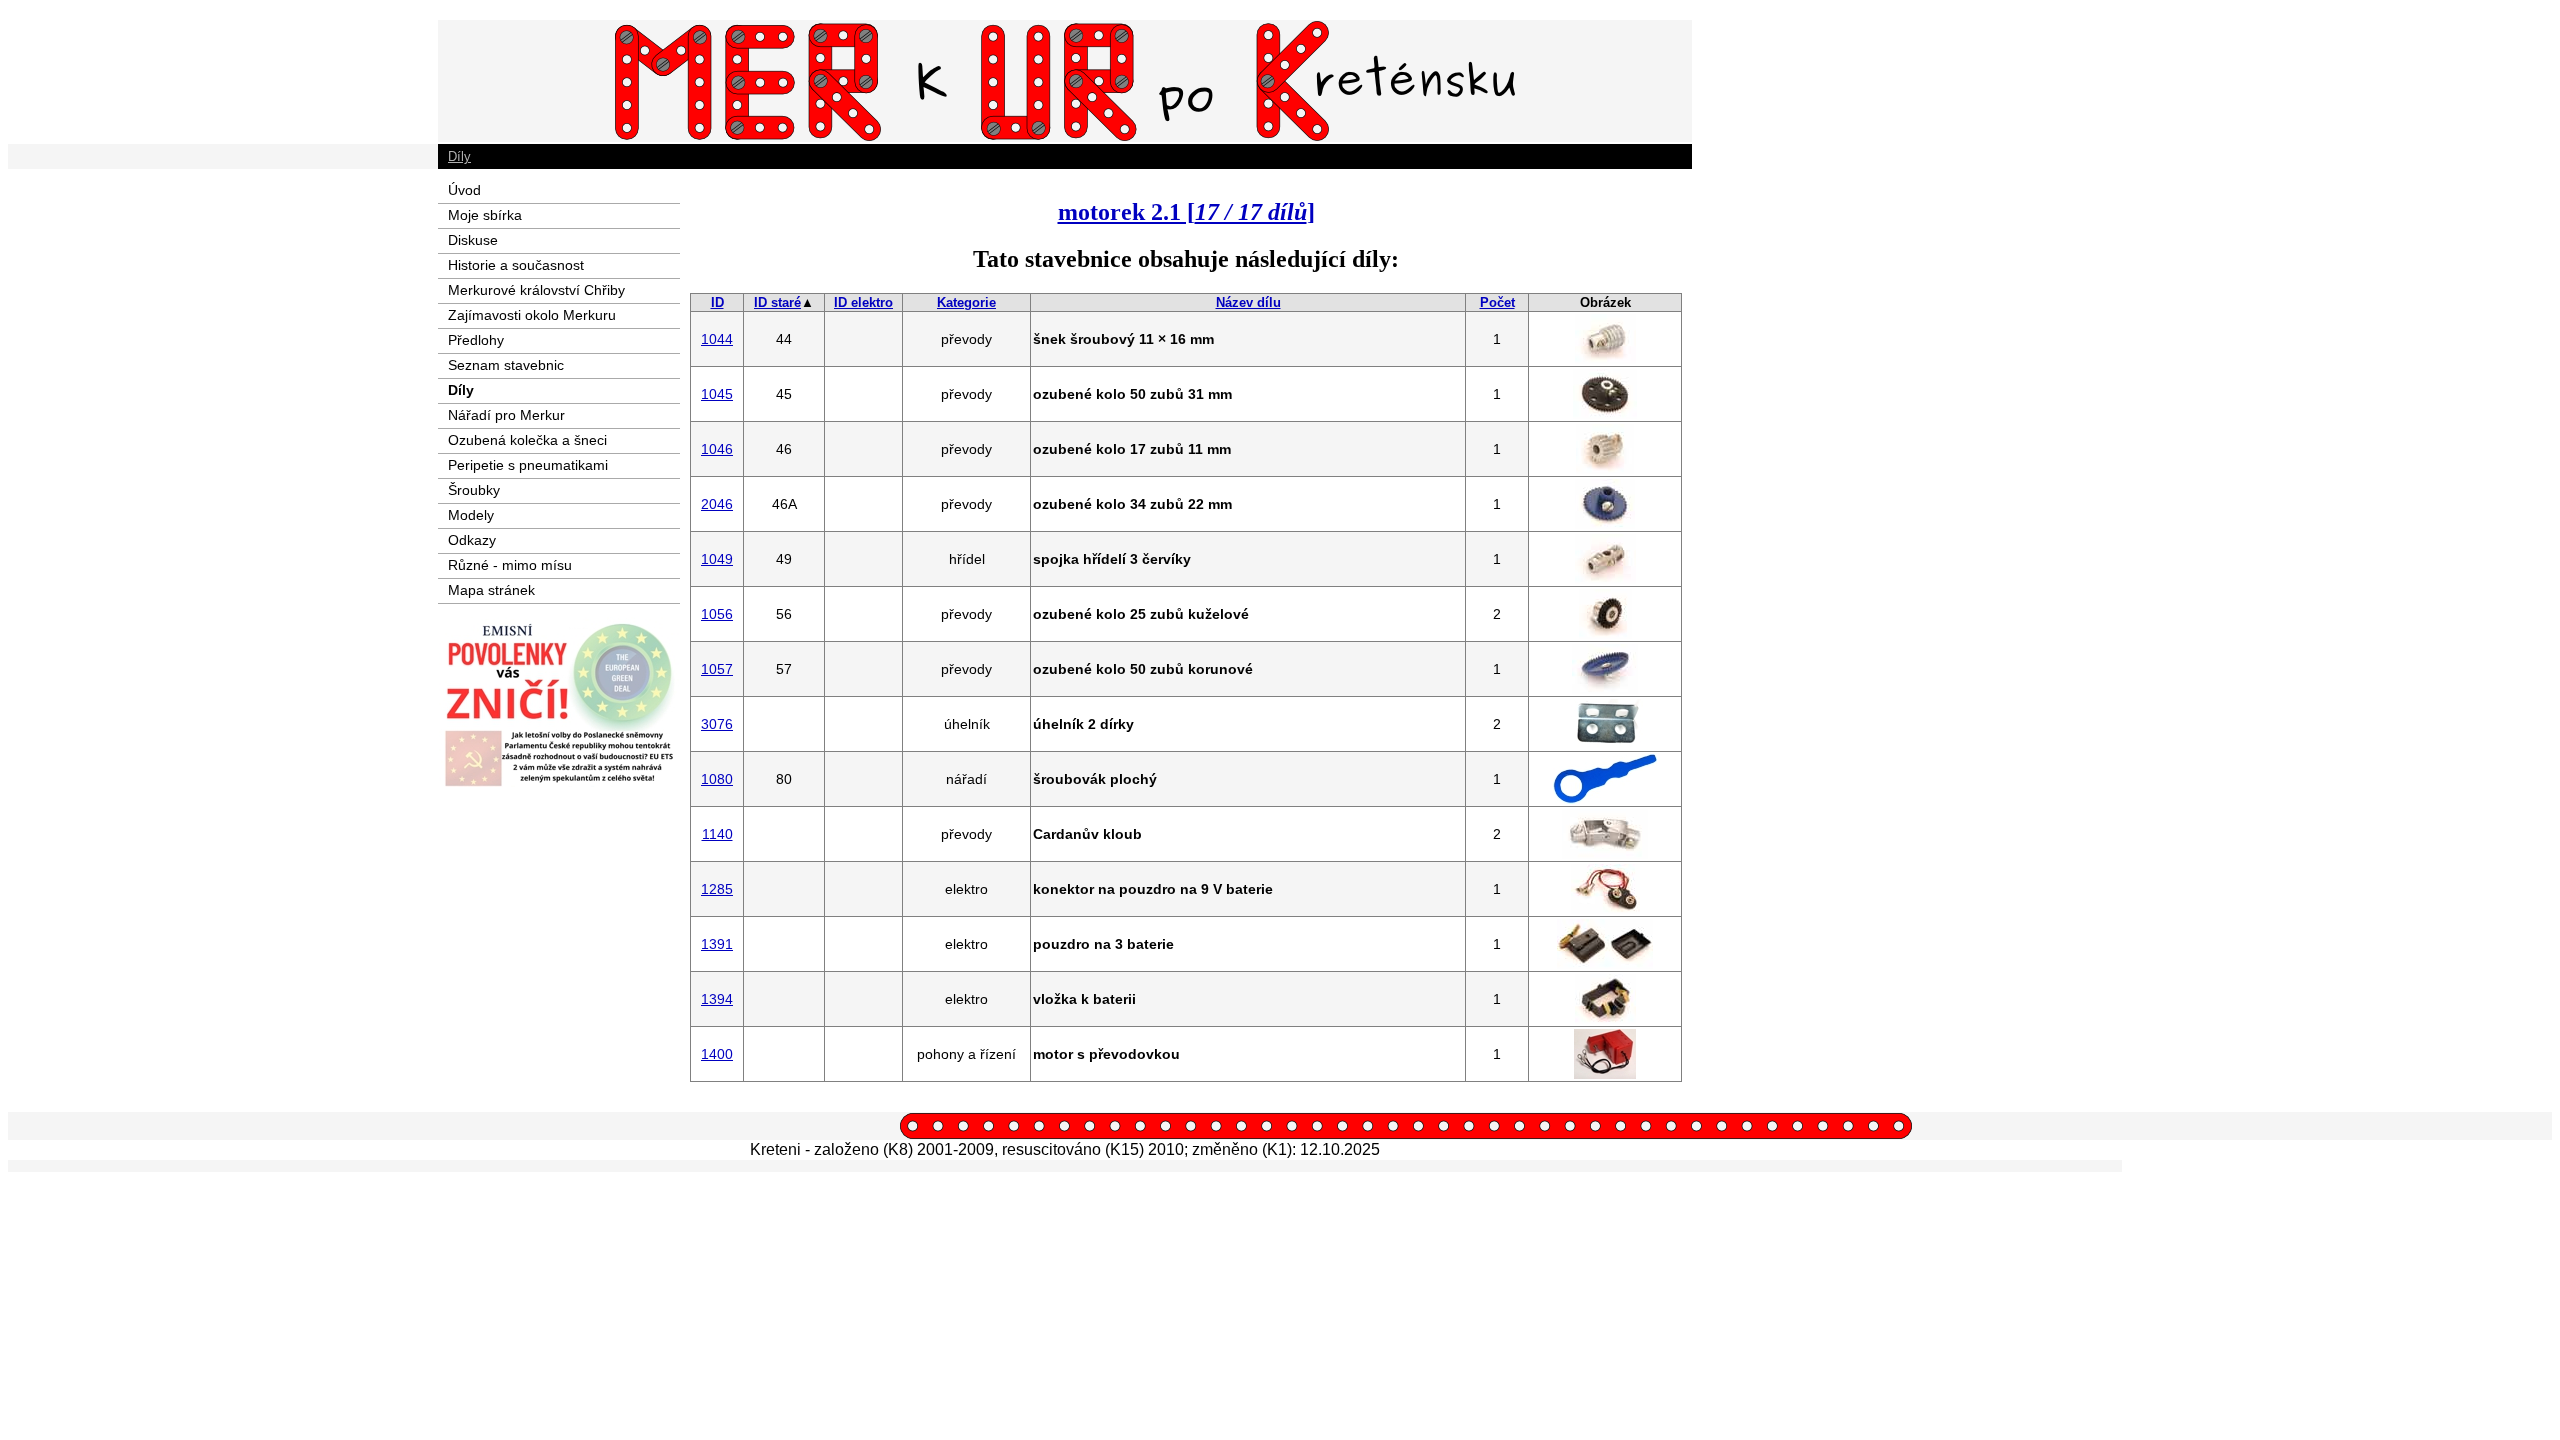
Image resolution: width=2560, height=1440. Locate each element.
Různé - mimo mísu (510, 565)
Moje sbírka (485, 215)
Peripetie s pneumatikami (528, 465)
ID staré (777, 302)
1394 (717, 999)
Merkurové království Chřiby (536, 290)
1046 (717, 449)
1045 (717, 394)
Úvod (464, 190)
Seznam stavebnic (506, 365)
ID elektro (863, 302)
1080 (717, 779)
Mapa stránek (491, 590)
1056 (717, 614)
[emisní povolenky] (559, 782)
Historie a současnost (516, 265)
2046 (717, 504)
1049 (717, 559)
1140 (717, 834)
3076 (717, 724)
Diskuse (473, 240)
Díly (459, 156)
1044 (717, 339)
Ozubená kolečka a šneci (527, 440)
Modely (471, 515)
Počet (1497, 302)
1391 (717, 944)
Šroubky (474, 490)
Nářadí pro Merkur (506, 415)
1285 (717, 889)
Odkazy (472, 540)
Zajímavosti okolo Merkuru (532, 315)
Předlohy (476, 340)
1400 (717, 1054)
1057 (717, 669)
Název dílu (1248, 302)
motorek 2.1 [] (1186, 212)
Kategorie (966, 302)
